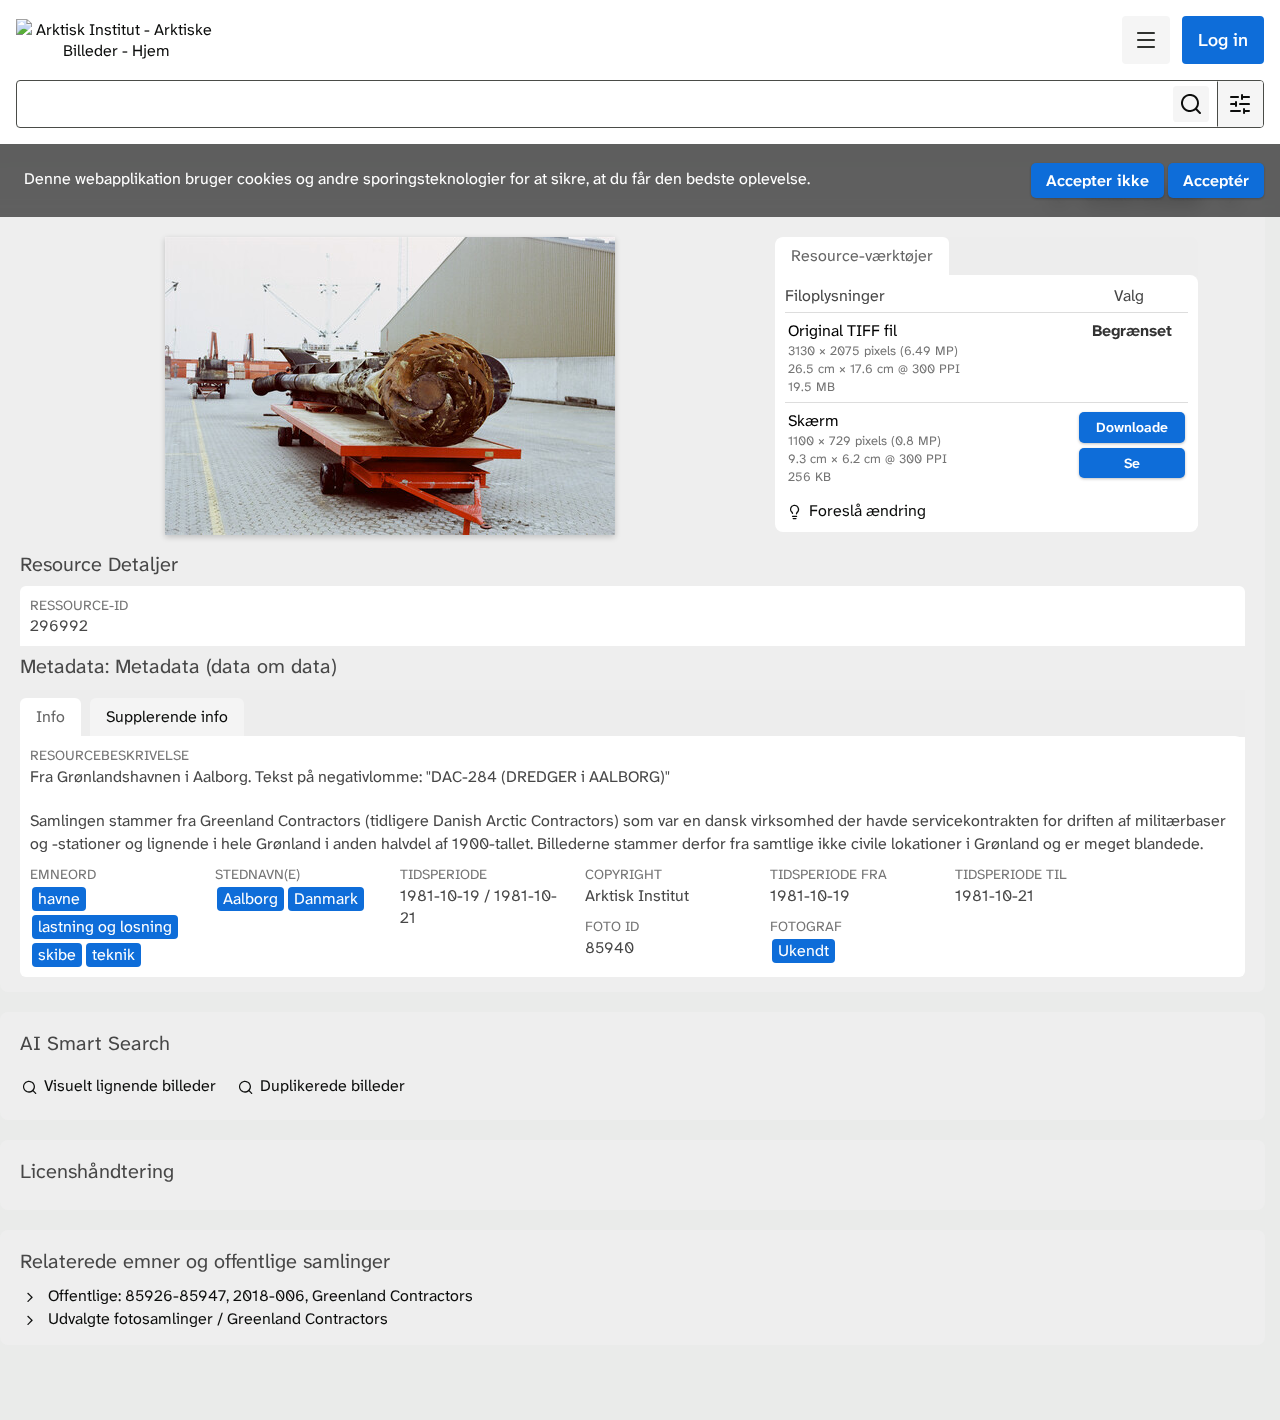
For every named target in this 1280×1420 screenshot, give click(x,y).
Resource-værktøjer (862, 255)
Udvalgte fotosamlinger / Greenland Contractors (214, 1318)
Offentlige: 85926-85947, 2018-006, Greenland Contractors (256, 1295)
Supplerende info (167, 716)
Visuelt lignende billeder (130, 1085)
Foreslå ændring (865, 510)
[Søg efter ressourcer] (1191, 104)
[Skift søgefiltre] (1240, 104)
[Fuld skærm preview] (390, 386)
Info (50, 716)
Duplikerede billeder (330, 1085)
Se (1132, 463)
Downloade (1132, 427)
